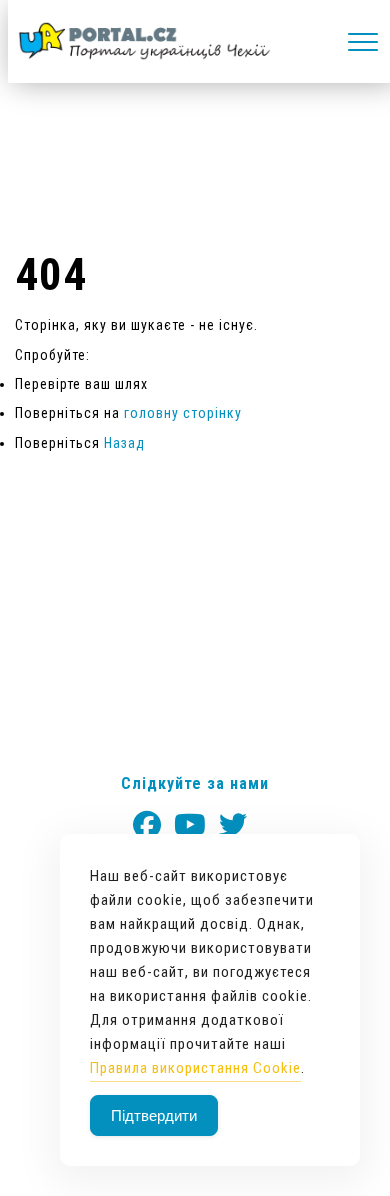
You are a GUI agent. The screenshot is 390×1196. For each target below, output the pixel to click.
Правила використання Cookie (195, 1068)
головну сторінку (183, 413)
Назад (124, 443)
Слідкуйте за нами (195, 783)
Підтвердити (154, 1115)
